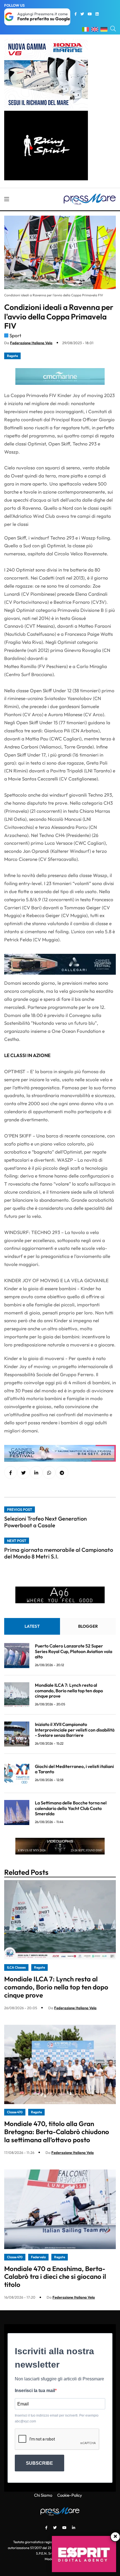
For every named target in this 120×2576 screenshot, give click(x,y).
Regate (12, 356)
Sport (15, 335)
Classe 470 (15, 2112)
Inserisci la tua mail (35, 2391)
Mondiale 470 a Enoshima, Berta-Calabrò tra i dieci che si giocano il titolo (55, 2277)
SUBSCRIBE (39, 2463)
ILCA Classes (16, 1967)
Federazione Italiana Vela (31, 343)
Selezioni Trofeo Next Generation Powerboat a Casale (45, 1522)
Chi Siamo (43, 2495)
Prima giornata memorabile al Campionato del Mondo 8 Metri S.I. (59, 1553)
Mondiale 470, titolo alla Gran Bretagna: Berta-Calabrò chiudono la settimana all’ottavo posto (57, 2132)
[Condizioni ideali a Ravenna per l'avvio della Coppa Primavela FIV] (36, 1473)
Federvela (38, 2257)
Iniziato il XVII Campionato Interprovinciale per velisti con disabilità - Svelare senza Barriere (75, 1730)
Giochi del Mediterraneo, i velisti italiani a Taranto (74, 1769)
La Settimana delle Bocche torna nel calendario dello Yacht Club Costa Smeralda (71, 1808)
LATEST (32, 1626)
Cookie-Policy (70, 2495)
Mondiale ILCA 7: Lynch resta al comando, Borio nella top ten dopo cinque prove (69, 1690)
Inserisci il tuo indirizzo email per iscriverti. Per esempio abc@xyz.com (57, 2418)
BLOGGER (88, 1626)
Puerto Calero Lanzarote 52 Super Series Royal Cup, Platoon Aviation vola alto (74, 1651)
